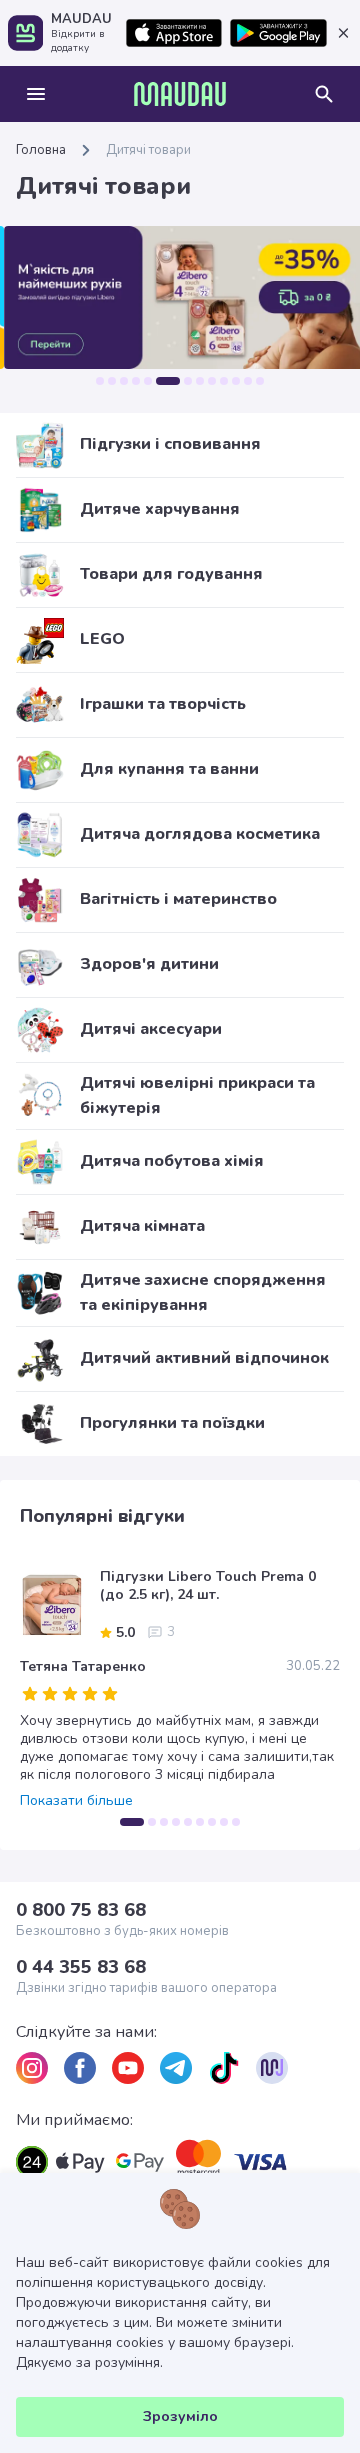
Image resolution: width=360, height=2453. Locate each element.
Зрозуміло (180, 2416)
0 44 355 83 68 (81, 1967)
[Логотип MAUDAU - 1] (180, 94)
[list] (32, 2068)
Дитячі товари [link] (148, 150)
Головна (41, 150)
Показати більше (76, 1801)
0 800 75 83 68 (81, 1910)
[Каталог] (36, 94)
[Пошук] (324, 94)
